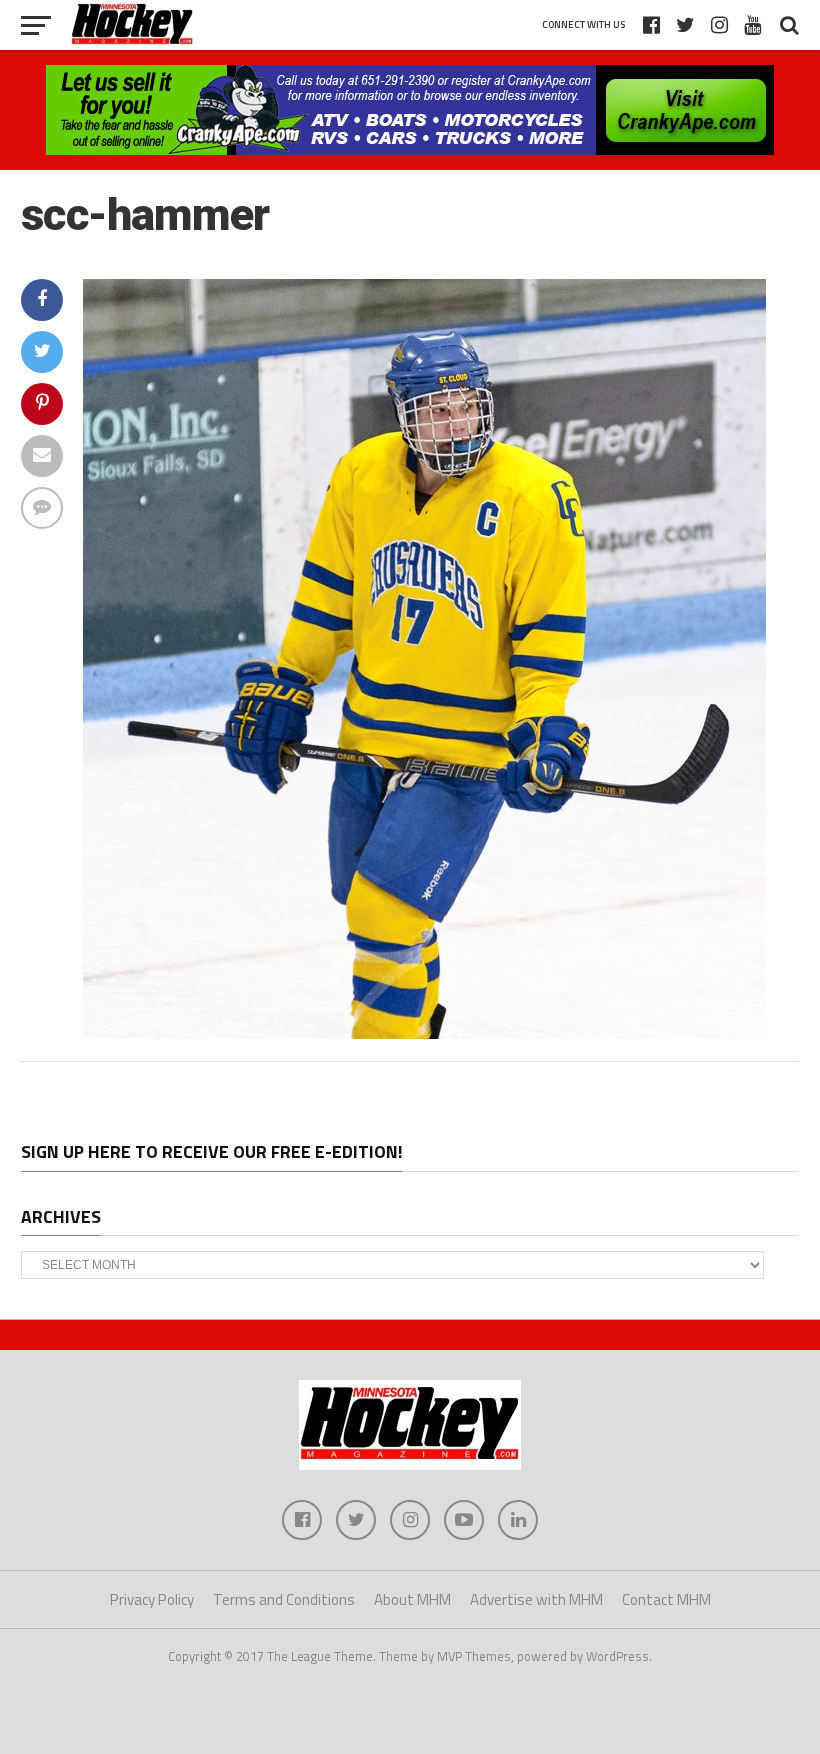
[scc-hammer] (424, 1033)
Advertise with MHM (536, 1599)
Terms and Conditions (284, 1599)
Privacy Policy (152, 1599)
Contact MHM (666, 1599)
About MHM (412, 1599)
